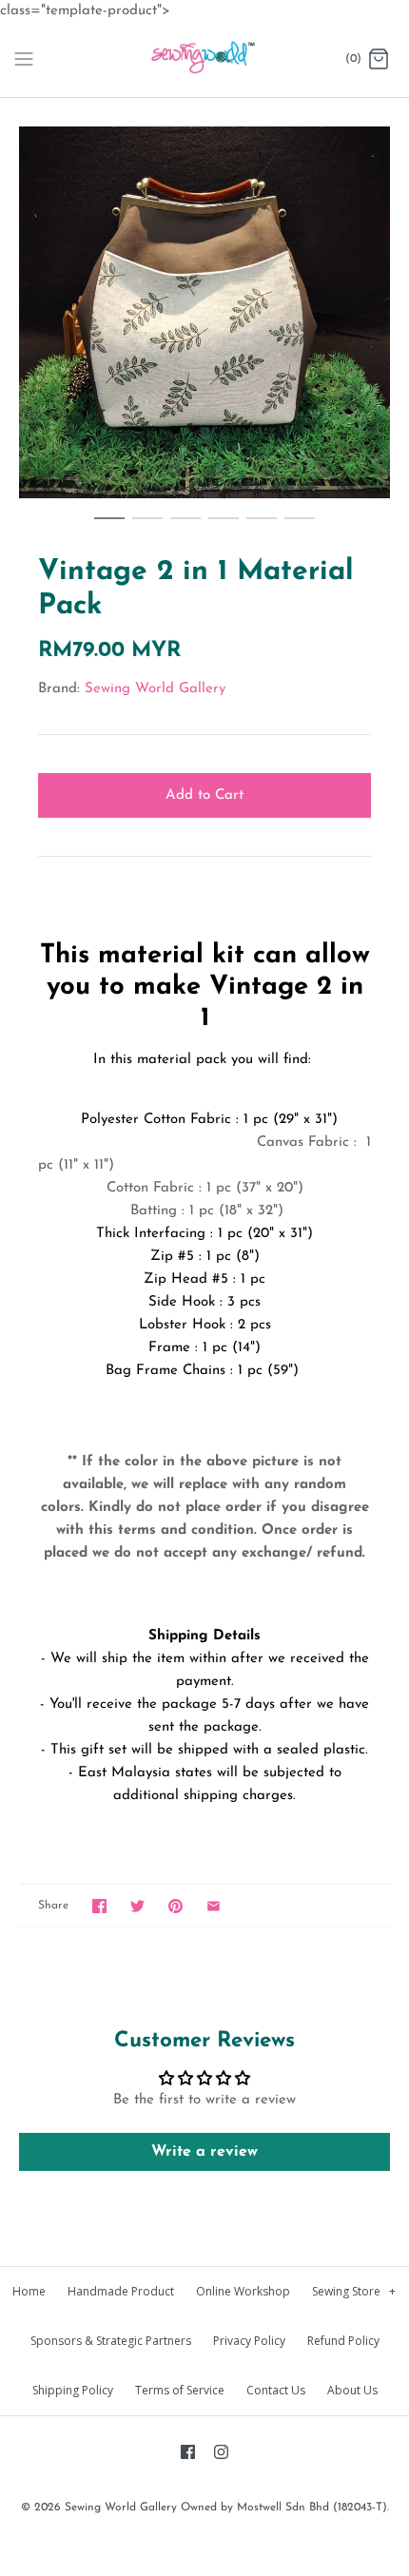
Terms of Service (180, 2390)
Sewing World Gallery (155, 689)
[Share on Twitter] (137, 1906)
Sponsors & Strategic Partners (111, 2341)
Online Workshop (243, 2291)
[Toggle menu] (24, 59)
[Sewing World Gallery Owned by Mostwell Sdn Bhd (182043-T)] (205, 60)
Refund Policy (343, 2341)
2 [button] (147, 527)
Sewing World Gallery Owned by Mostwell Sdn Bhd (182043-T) (226, 2508)
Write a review (204, 2152)
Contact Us (276, 2390)
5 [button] (262, 527)
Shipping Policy (73, 2390)
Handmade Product (121, 2291)
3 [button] (185, 527)
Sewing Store (354, 2291)
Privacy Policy (249, 2341)
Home (29, 2291)
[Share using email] (214, 1906)
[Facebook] (188, 2452)
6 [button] (300, 527)
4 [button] (224, 527)
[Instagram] (221, 2452)
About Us (352, 2390)
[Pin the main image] (175, 1906)
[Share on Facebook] (99, 1906)
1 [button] (109, 527)
